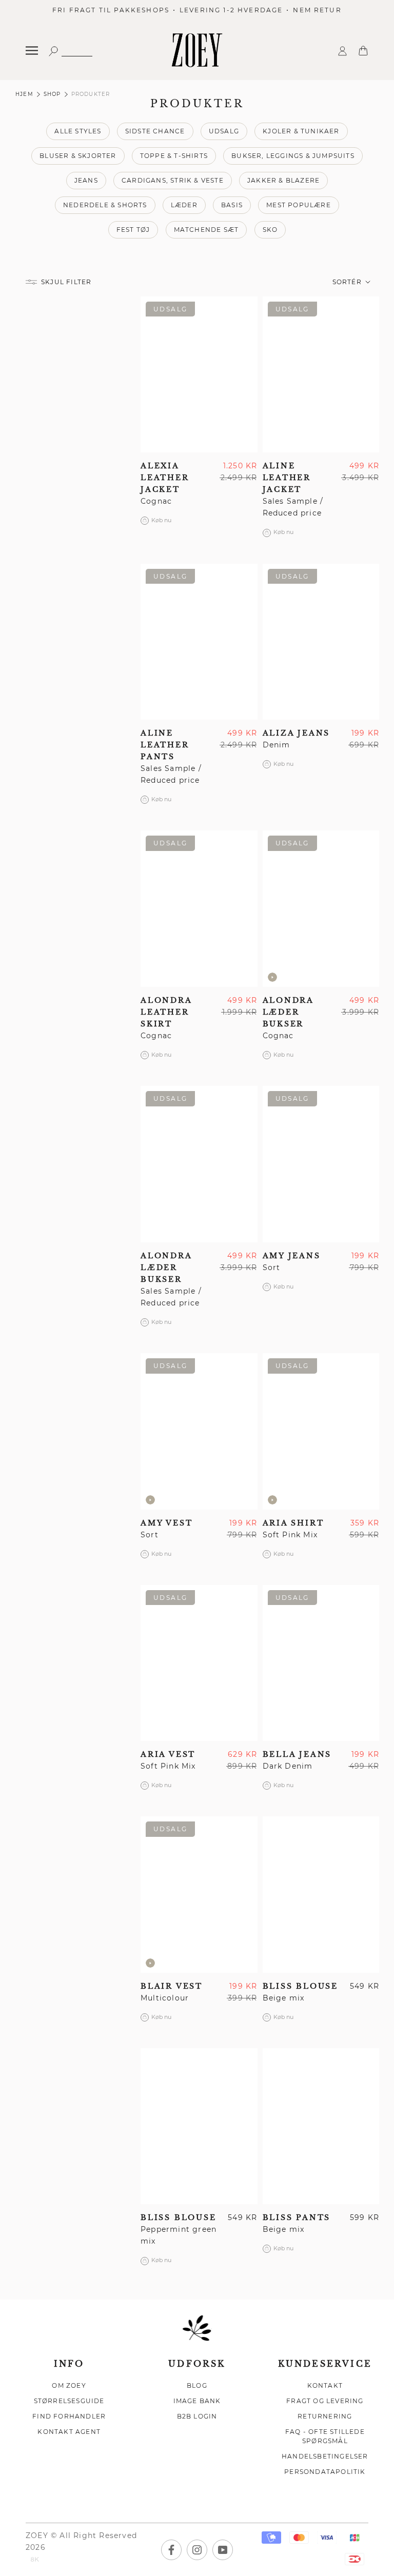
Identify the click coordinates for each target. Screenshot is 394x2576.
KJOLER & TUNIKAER (301, 131)
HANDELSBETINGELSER (325, 2456)
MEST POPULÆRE (299, 205)
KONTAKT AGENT (69, 2432)
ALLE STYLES (78, 131)
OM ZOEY (69, 2385)
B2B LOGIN (197, 2416)
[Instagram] (197, 2550)
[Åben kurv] (363, 50)
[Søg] (70, 51)
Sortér (348, 282)
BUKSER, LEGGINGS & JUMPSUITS (293, 156)
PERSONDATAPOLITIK (325, 2472)
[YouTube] (223, 2550)
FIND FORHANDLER (69, 2416)
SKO (270, 230)
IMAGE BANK (197, 2401)
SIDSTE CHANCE (155, 131)
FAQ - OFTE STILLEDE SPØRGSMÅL (325, 2436)
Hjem (24, 94)
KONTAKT (325, 2385)
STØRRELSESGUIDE (69, 2401)
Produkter (91, 94)
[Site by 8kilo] (35, 2560)
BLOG (197, 2385)
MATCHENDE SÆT (206, 230)
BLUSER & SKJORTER (78, 156)
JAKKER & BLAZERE (283, 180)
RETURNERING (325, 2416)
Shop (52, 94)
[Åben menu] (32, 51)
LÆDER (184, 205)
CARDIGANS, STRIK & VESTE (173, 180)
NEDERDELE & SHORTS (105, 205)
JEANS (86, 180)
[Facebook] (171, 2550)
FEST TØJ (133, 230)
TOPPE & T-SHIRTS (174, 156)
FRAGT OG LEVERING (325, 2401)
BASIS (232, 205)
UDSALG (224, 131)
